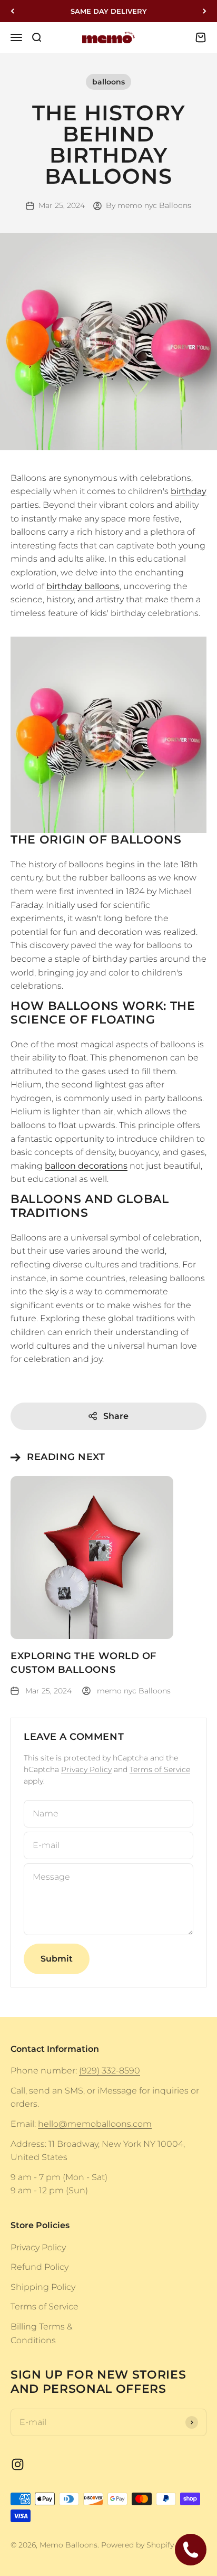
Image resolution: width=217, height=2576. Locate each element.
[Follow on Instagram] (18, 2464)
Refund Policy (40, 2267)
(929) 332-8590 (110, 2071)
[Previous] (12, 11)
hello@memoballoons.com (95, 2124)
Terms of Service (160, 1769)
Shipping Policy (43, 2287)
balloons (108, 82)
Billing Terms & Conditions (41, 2333)
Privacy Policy (86, 1769)
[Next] (205, 11)
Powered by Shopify (137, 2545)
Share (116, 1416)
